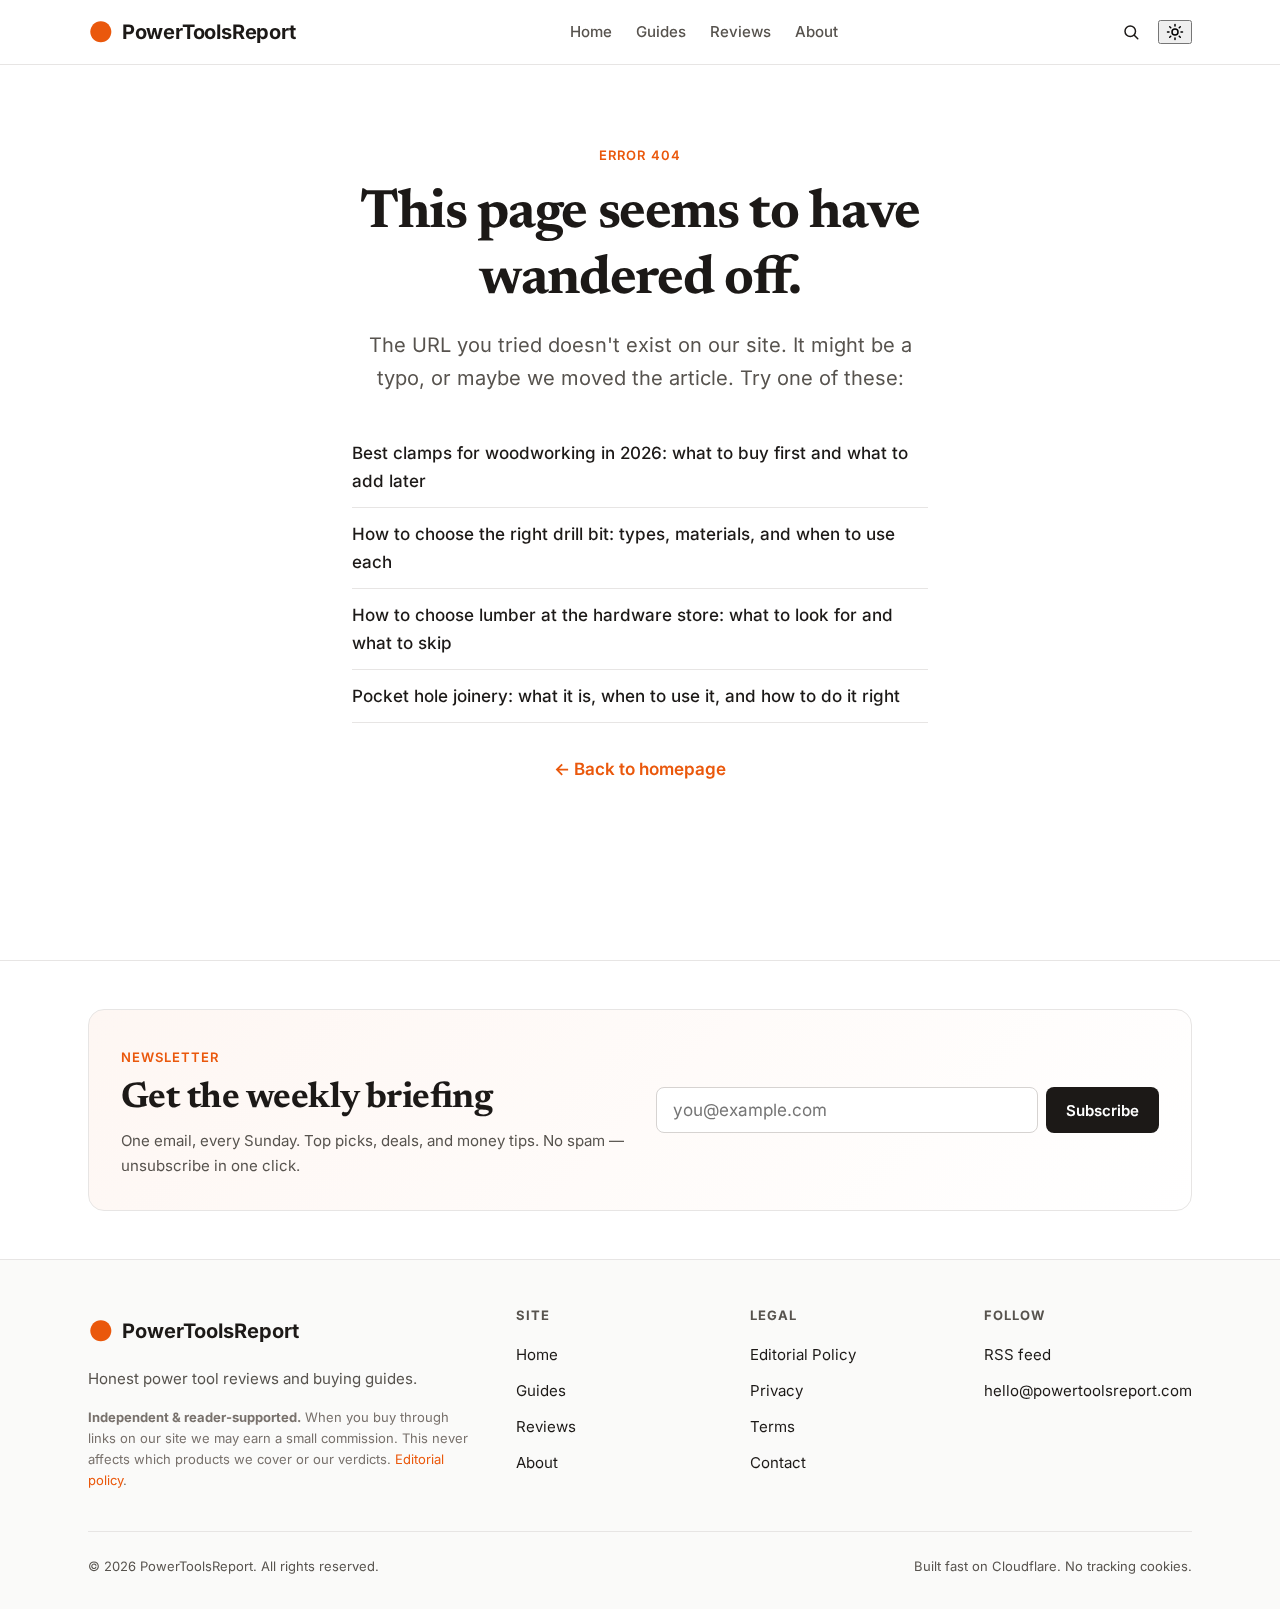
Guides (661, 31)
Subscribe (1102, 1110)
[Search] (1131, 32)
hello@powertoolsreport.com (1088, 1390)
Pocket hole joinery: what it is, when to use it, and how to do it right (626, 696)
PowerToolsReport (193, 1331)
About (816, 31)
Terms (772, 1426)
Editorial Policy (803, 1354)
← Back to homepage (640, 769)
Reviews (740, 31)
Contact (778, 1462)
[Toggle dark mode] (1175, 32)
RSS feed (1017, 1354)
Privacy (776, 1390)
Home (591, 31)
